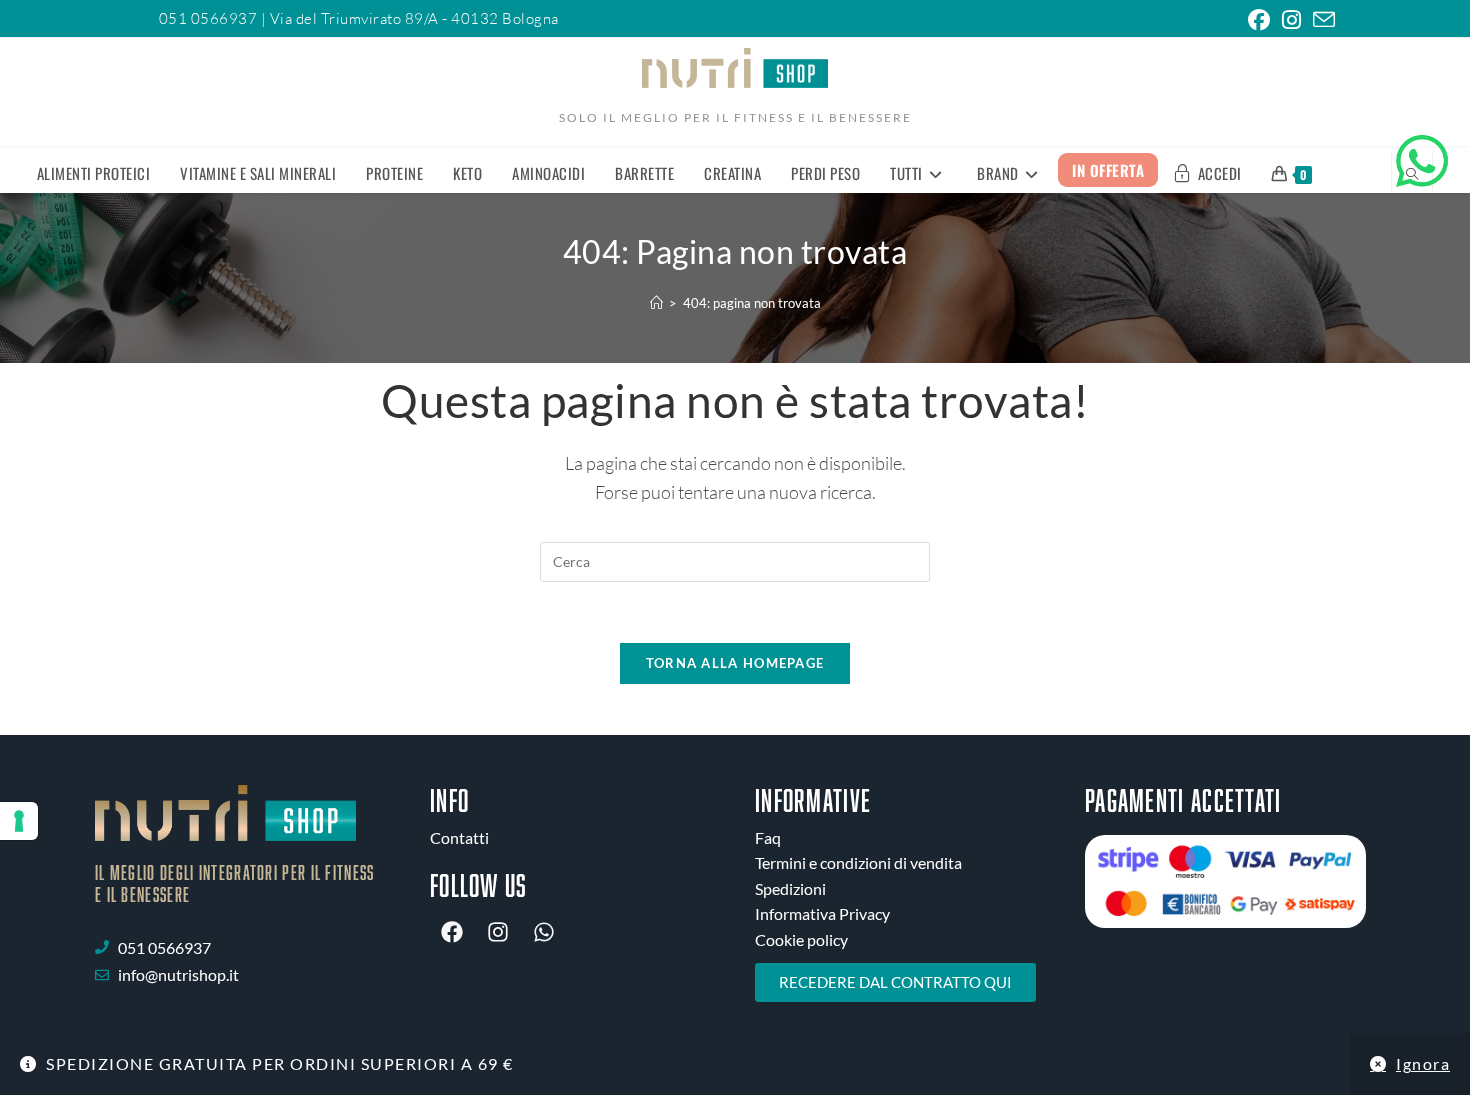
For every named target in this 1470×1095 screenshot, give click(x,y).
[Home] (656, 303)
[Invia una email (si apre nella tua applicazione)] (1321, 20)
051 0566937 (210, 18)
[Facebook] (452, 932)
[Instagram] (498, 932)
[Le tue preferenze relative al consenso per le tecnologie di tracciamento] (19, 821)
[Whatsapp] (544, 932)
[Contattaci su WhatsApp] (1422, 161)
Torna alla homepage (735, 663)
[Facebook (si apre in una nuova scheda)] (1259, 20)
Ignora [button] (1423, 1063)
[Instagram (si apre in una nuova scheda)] (1291, 20)
